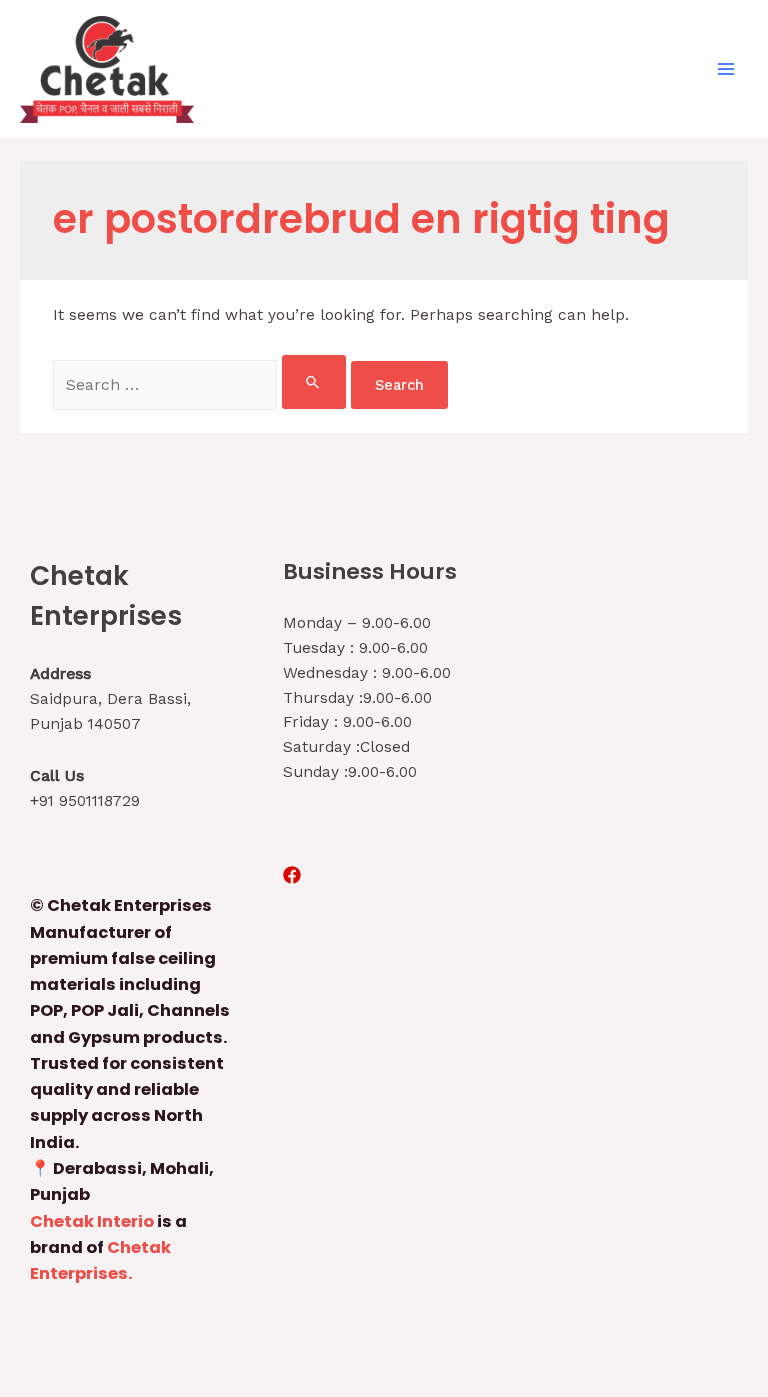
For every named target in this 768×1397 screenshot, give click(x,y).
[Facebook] (292, 875)
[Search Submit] (313, 382)
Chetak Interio (92, 1221)
